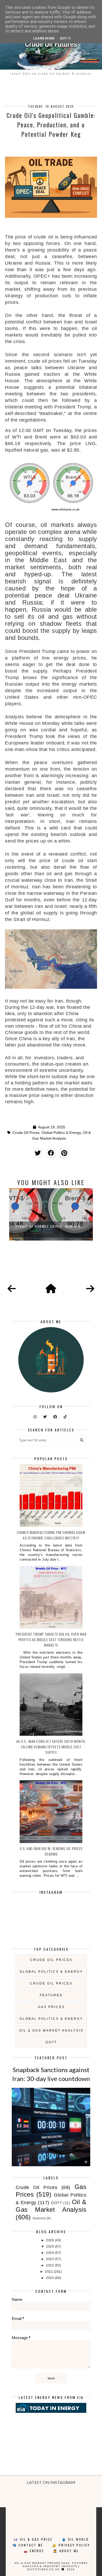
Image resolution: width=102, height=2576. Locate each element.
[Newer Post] (12, 1289)
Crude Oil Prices (26, 1133)
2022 (50, 2265)
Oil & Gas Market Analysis (51, 2031)
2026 (50, 2240)
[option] (51, 1214)
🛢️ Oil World (75, 2539)
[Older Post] (90, 1289)
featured (51, 1995)
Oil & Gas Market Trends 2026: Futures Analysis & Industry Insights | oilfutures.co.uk (51, 2566)
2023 (50, 2259)
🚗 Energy (34, 2551)
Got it (65, 38)
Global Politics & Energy (61, 1133)
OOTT (51, 2042)
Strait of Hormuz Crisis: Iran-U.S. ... (51, 1226)
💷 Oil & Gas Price (33, 2539)
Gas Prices (51, 2007)
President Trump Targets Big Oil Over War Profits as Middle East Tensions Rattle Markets (51, 1639)
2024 (50, 2253)
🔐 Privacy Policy (71, 2545)
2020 (50, 2278)
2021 (49, 2272)
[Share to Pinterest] (64, 1153)
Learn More (44, 38)
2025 (50, 2247)
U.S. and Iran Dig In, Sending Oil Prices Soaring (51, 1851)
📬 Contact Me (28, 2545)
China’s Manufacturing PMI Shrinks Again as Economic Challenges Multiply (51, 1535)
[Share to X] (38, 1153)
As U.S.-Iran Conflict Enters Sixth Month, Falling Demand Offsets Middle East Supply (51, 1747)
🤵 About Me (66, 2551)
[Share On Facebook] (51, 1153)
